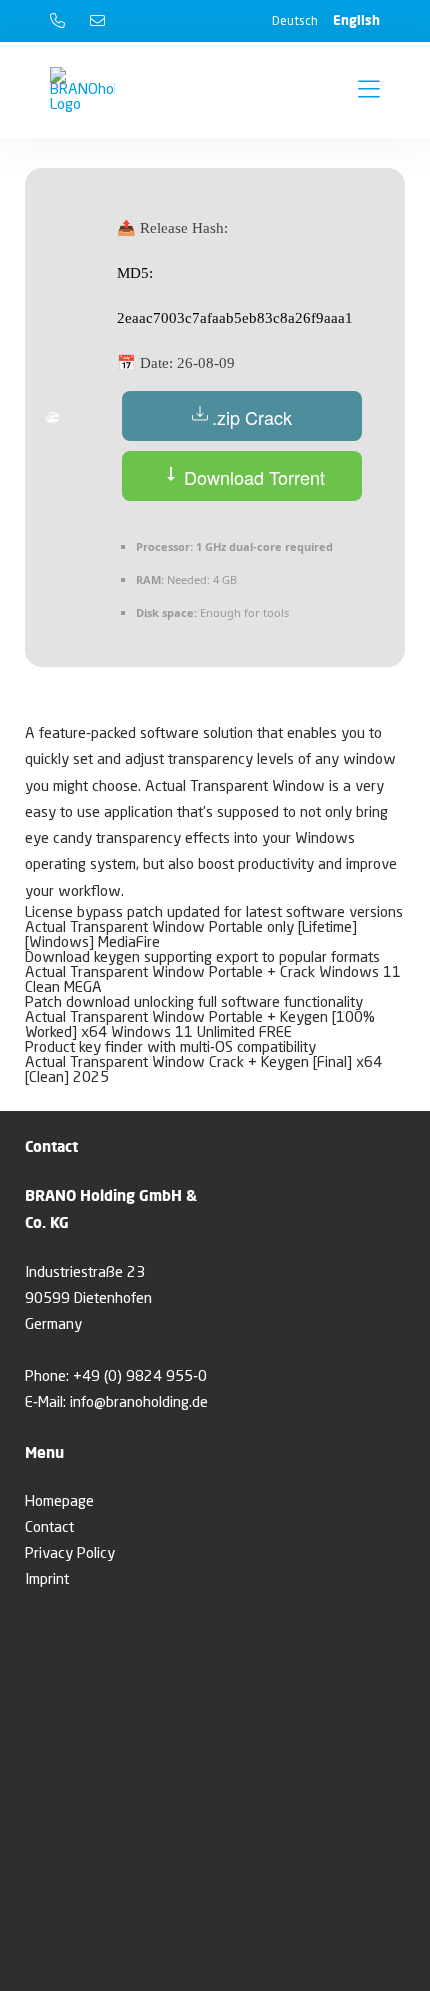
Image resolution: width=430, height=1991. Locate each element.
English (356, 20)
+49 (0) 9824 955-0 (140, 1377)
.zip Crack (252, 417)
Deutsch (295, 21)
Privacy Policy (70, 1554)
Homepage (59, 1502)
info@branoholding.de (139, 1403)
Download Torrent (252, 477)
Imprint (47, 1580)
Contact (49, 1528)
